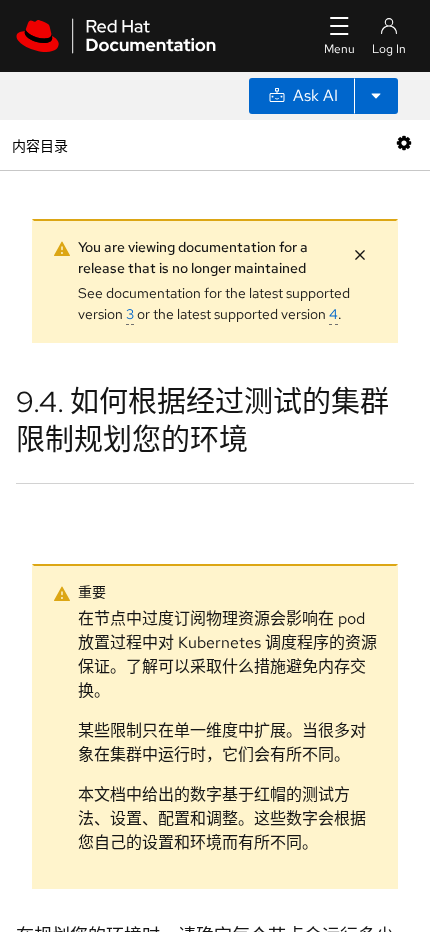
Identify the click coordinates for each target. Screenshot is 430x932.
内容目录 (39, 144)
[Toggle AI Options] (376, 96)
